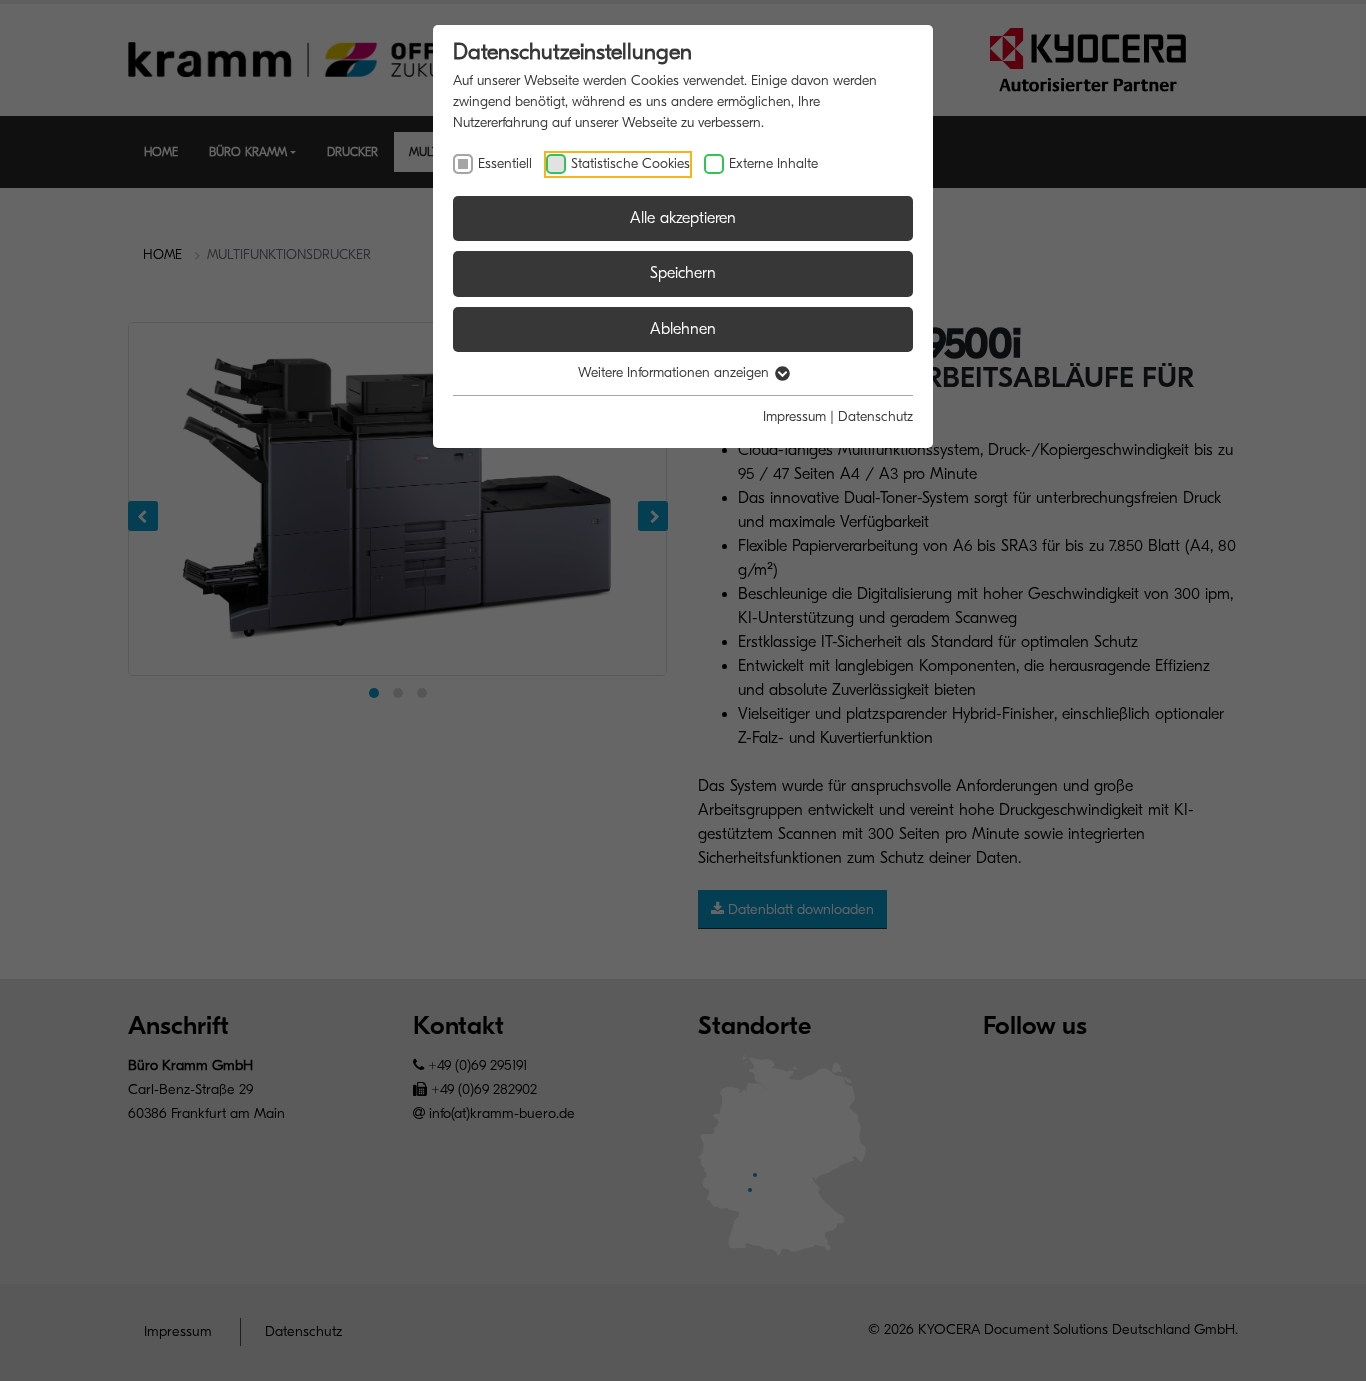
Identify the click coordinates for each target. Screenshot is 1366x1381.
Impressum (794, 416)
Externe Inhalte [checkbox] (773, 163)
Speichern (683, 273)
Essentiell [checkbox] (505, 163)
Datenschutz (875, 416)
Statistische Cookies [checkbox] (630, 163)
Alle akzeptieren (683, 218)
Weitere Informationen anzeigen (675, 372)
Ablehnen (683, 329)
